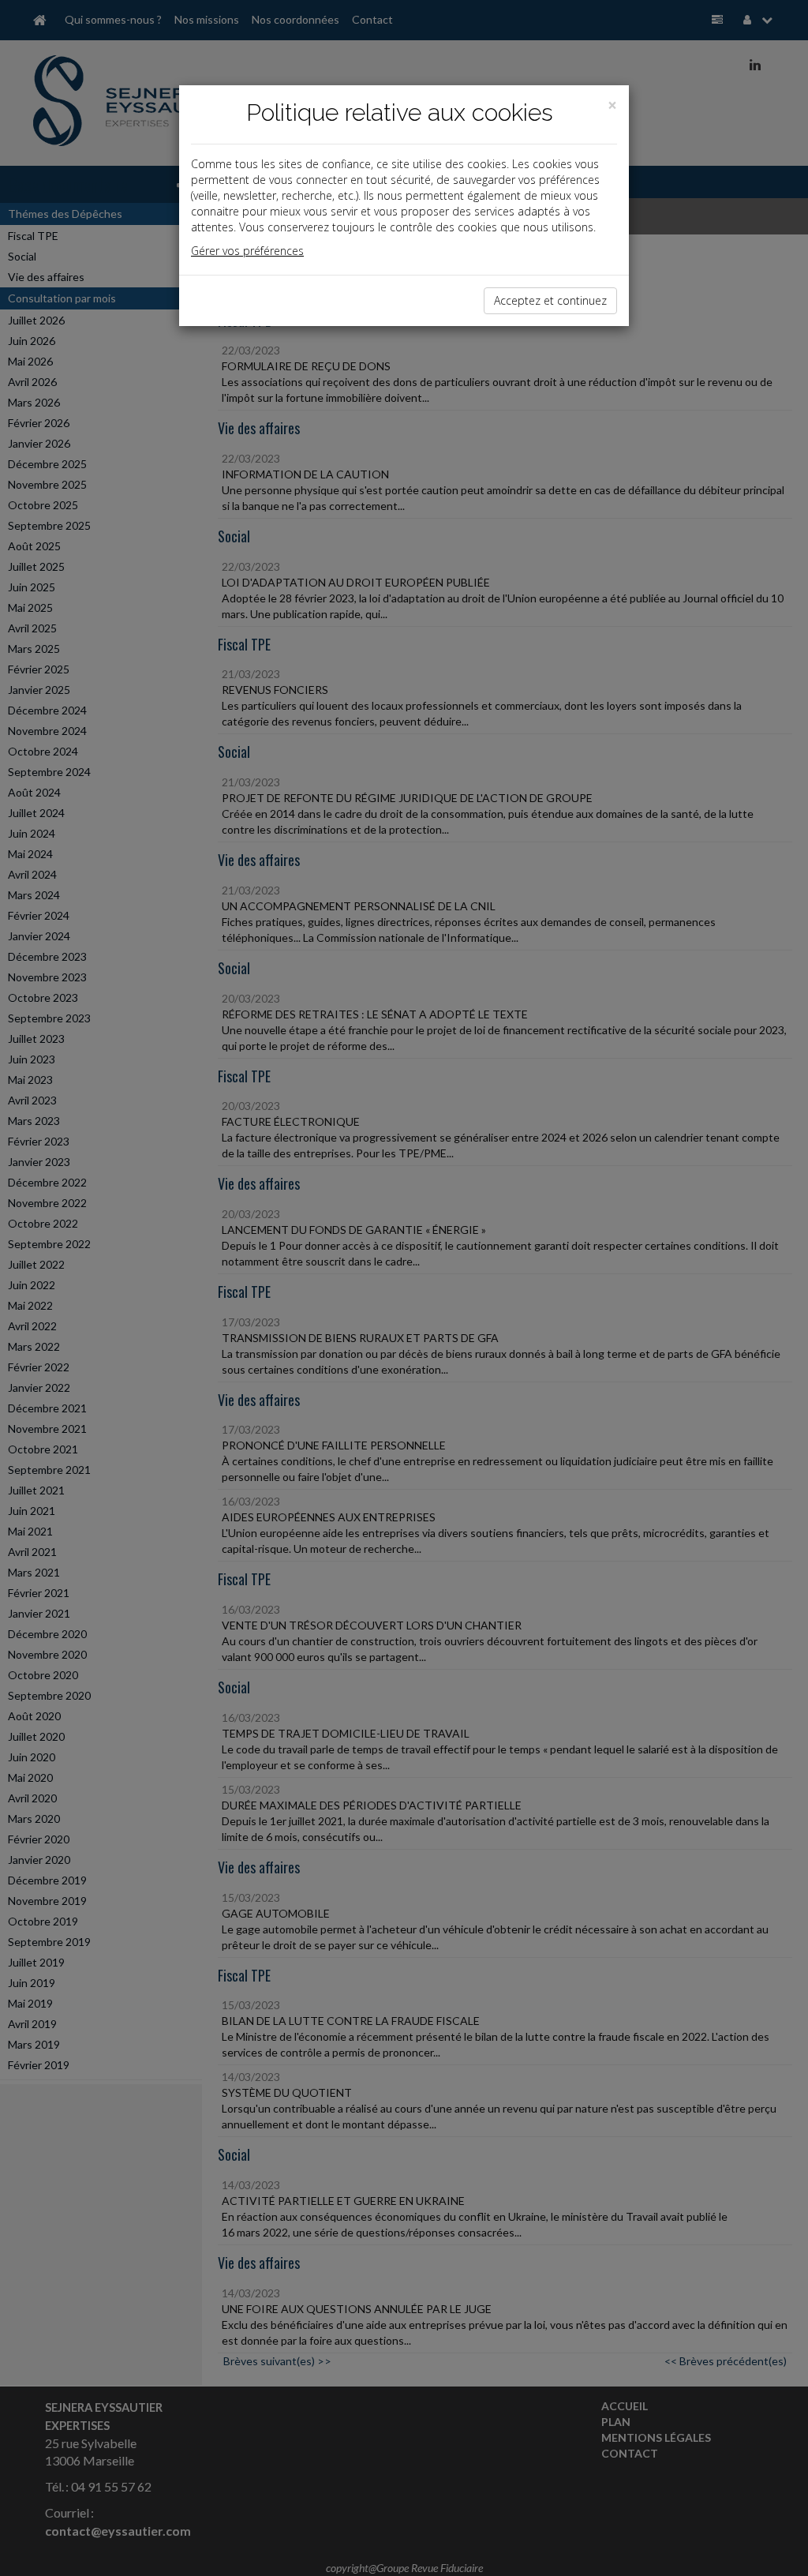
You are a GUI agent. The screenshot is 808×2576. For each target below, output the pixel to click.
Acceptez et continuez (550, 300)
